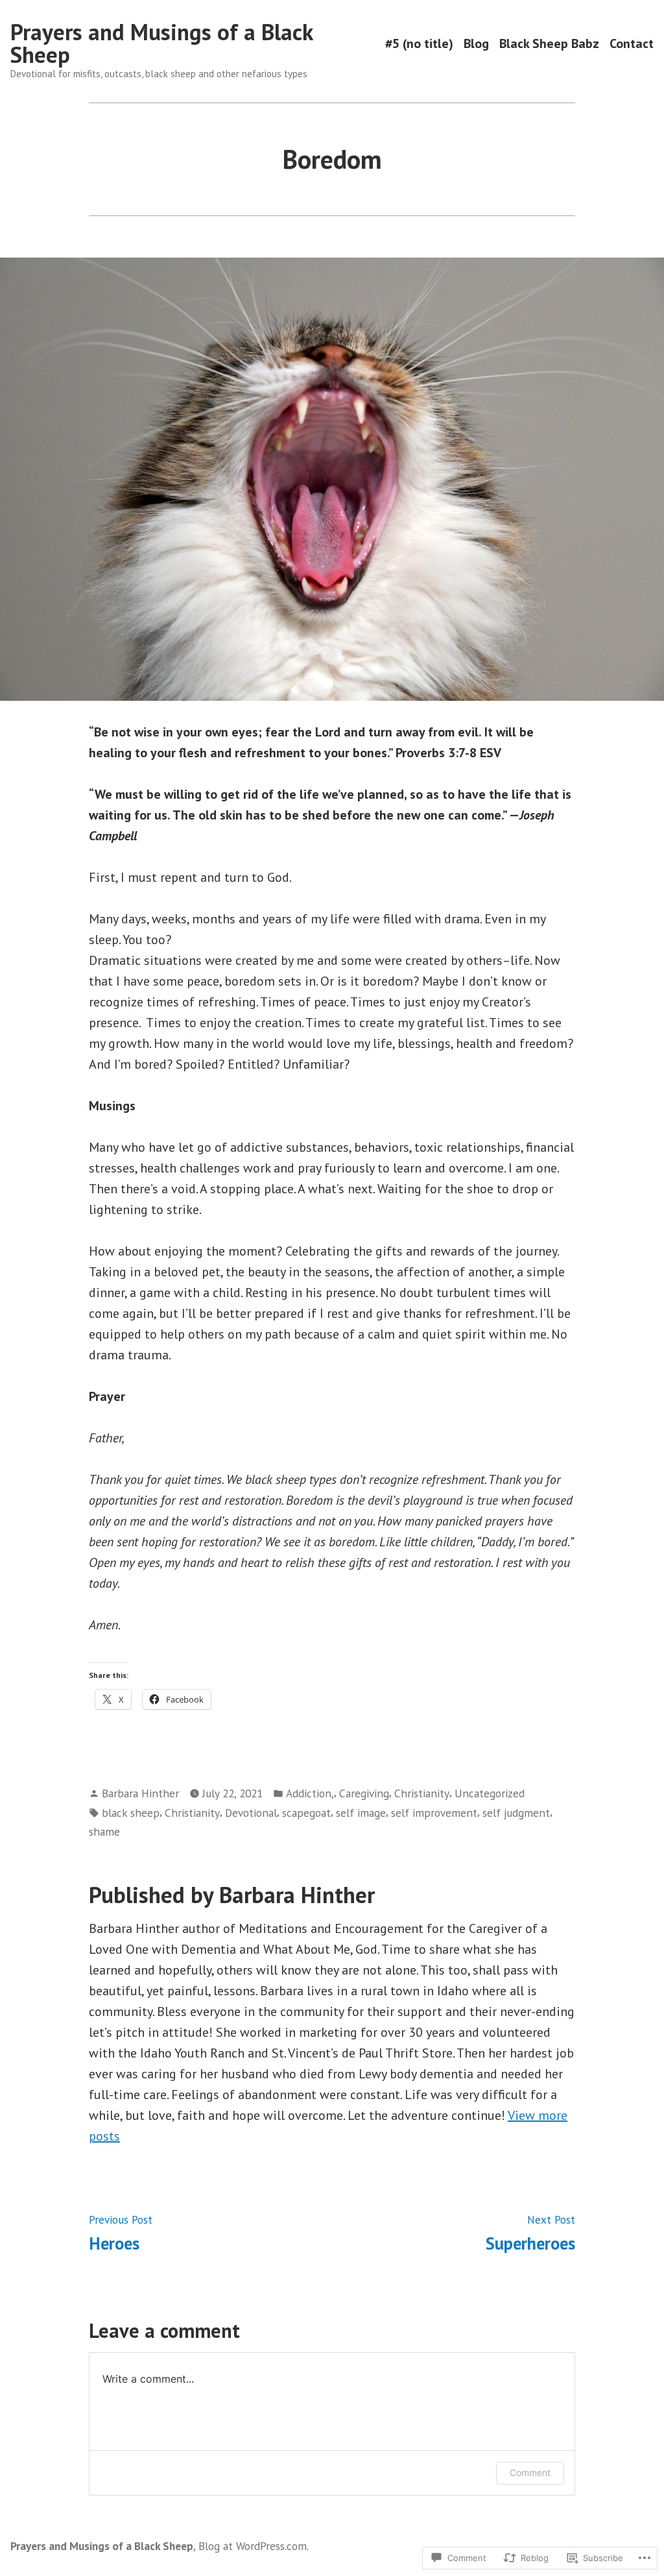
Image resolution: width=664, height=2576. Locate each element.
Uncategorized (490, 1793)
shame (104, 1831)
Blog (476, 43)
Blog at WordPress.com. (254, 2546)
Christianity (422, 1793)
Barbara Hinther (140, 1793)
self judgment (516, 1813)
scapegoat (306, 1813)
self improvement (434, 1813)
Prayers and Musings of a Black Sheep (161, 43)
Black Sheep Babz (549, 43)
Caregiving (364, 1793)
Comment (530, 2473)
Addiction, (310, 1793)
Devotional (251, 1813)
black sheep (131, 1813)
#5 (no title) (419, 43)
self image (361, 1813)
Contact (632, 43)
